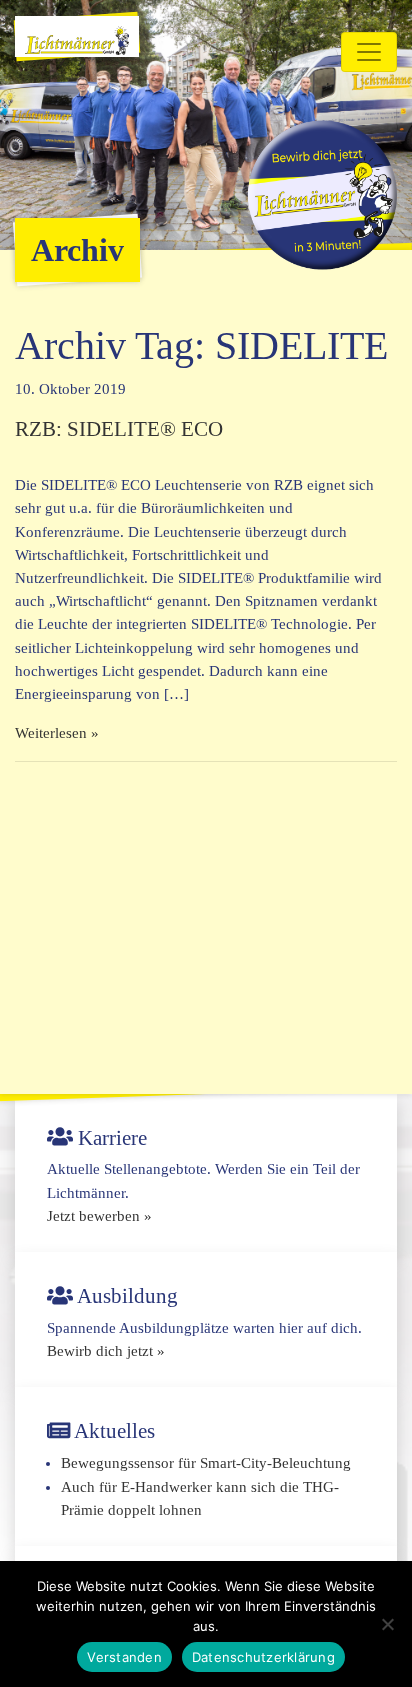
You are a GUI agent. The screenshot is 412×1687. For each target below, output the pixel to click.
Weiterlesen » (57, 733)
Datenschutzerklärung (263, 1657)
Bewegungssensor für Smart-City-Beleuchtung (206, 1463)
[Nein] (387, 1624)
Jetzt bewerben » (99, 1216)
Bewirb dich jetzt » (106, 1351)
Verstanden (124, 1657)
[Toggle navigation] (369, 52)
